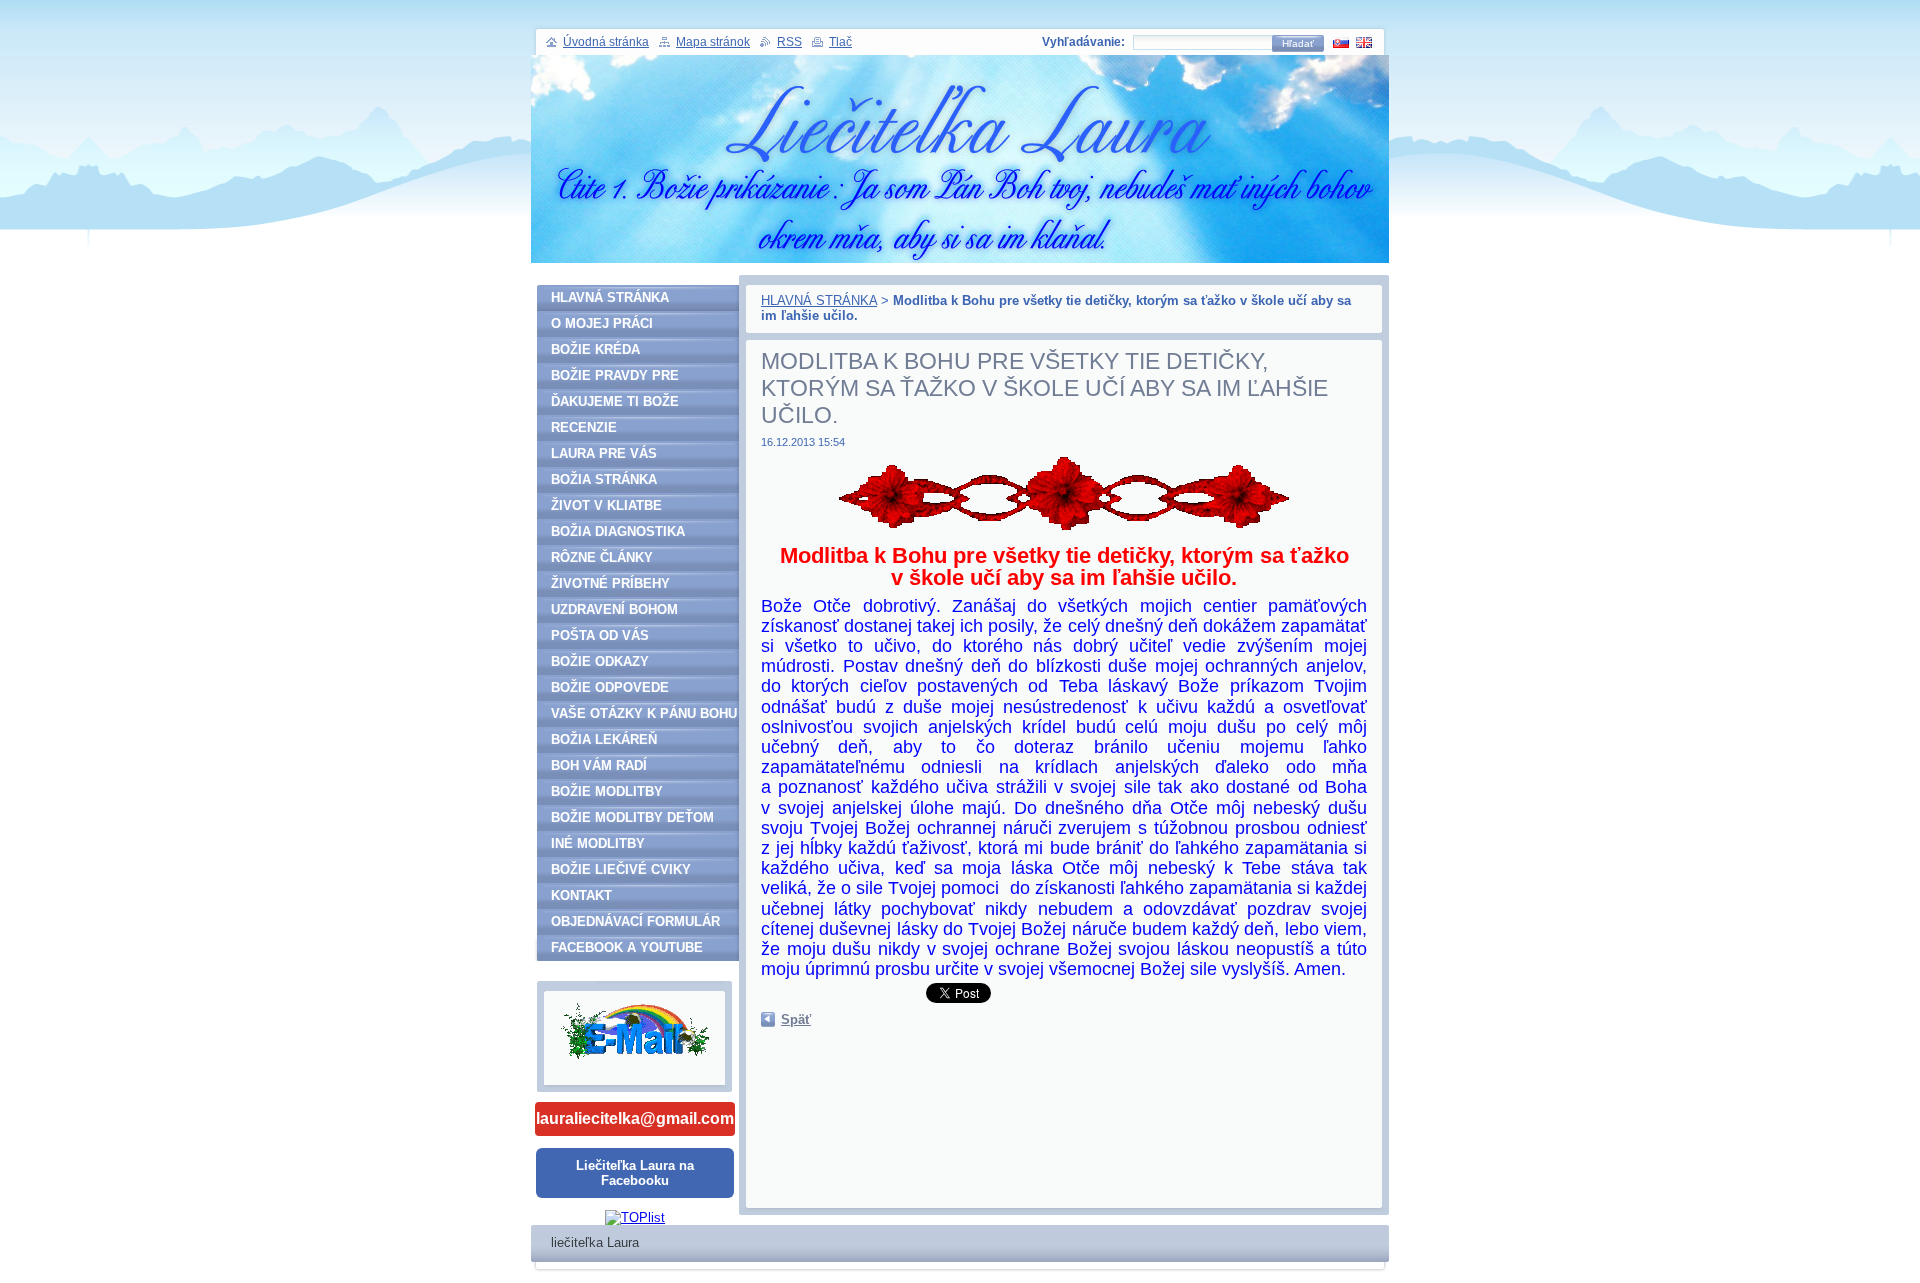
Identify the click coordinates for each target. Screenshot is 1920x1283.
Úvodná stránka (606, 42)
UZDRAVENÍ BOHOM (614, 609)
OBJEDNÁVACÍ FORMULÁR (635, 921)
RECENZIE (584, 427)
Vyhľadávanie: (1083, 42)
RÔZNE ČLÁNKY (602, 557)
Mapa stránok (713, 42)
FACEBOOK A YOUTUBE (627, 947)
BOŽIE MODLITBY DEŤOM (632, 817)
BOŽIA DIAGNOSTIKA (618, 531)
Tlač (840, 42)
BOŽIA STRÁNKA (604, 479)
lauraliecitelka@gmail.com (635, 1118)
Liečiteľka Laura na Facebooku (635, 1173)
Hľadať (1298, 43)
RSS (789, 42)
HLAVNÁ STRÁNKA (819, 300)
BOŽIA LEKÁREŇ (604, 739)
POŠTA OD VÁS (600, 635)
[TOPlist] (635, 1217)
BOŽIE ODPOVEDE (610, 687)
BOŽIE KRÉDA (595, 349)
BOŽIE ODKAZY (600, 661)
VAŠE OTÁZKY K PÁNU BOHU (644, 713)
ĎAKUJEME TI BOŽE (615, 401)
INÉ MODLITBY (598, 843)
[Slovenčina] (1341, 42)
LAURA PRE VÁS (604, 453)
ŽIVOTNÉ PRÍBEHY (610, 583)
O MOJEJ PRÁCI (602, 323)
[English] (1364, 42)
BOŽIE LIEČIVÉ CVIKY (621, 869)
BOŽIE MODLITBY (607, 791)
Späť (796, 1019)
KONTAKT (581, 895)
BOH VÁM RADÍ (599, 765)
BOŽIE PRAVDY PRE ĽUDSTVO (615, 378)
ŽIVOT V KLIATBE (606, 505)
